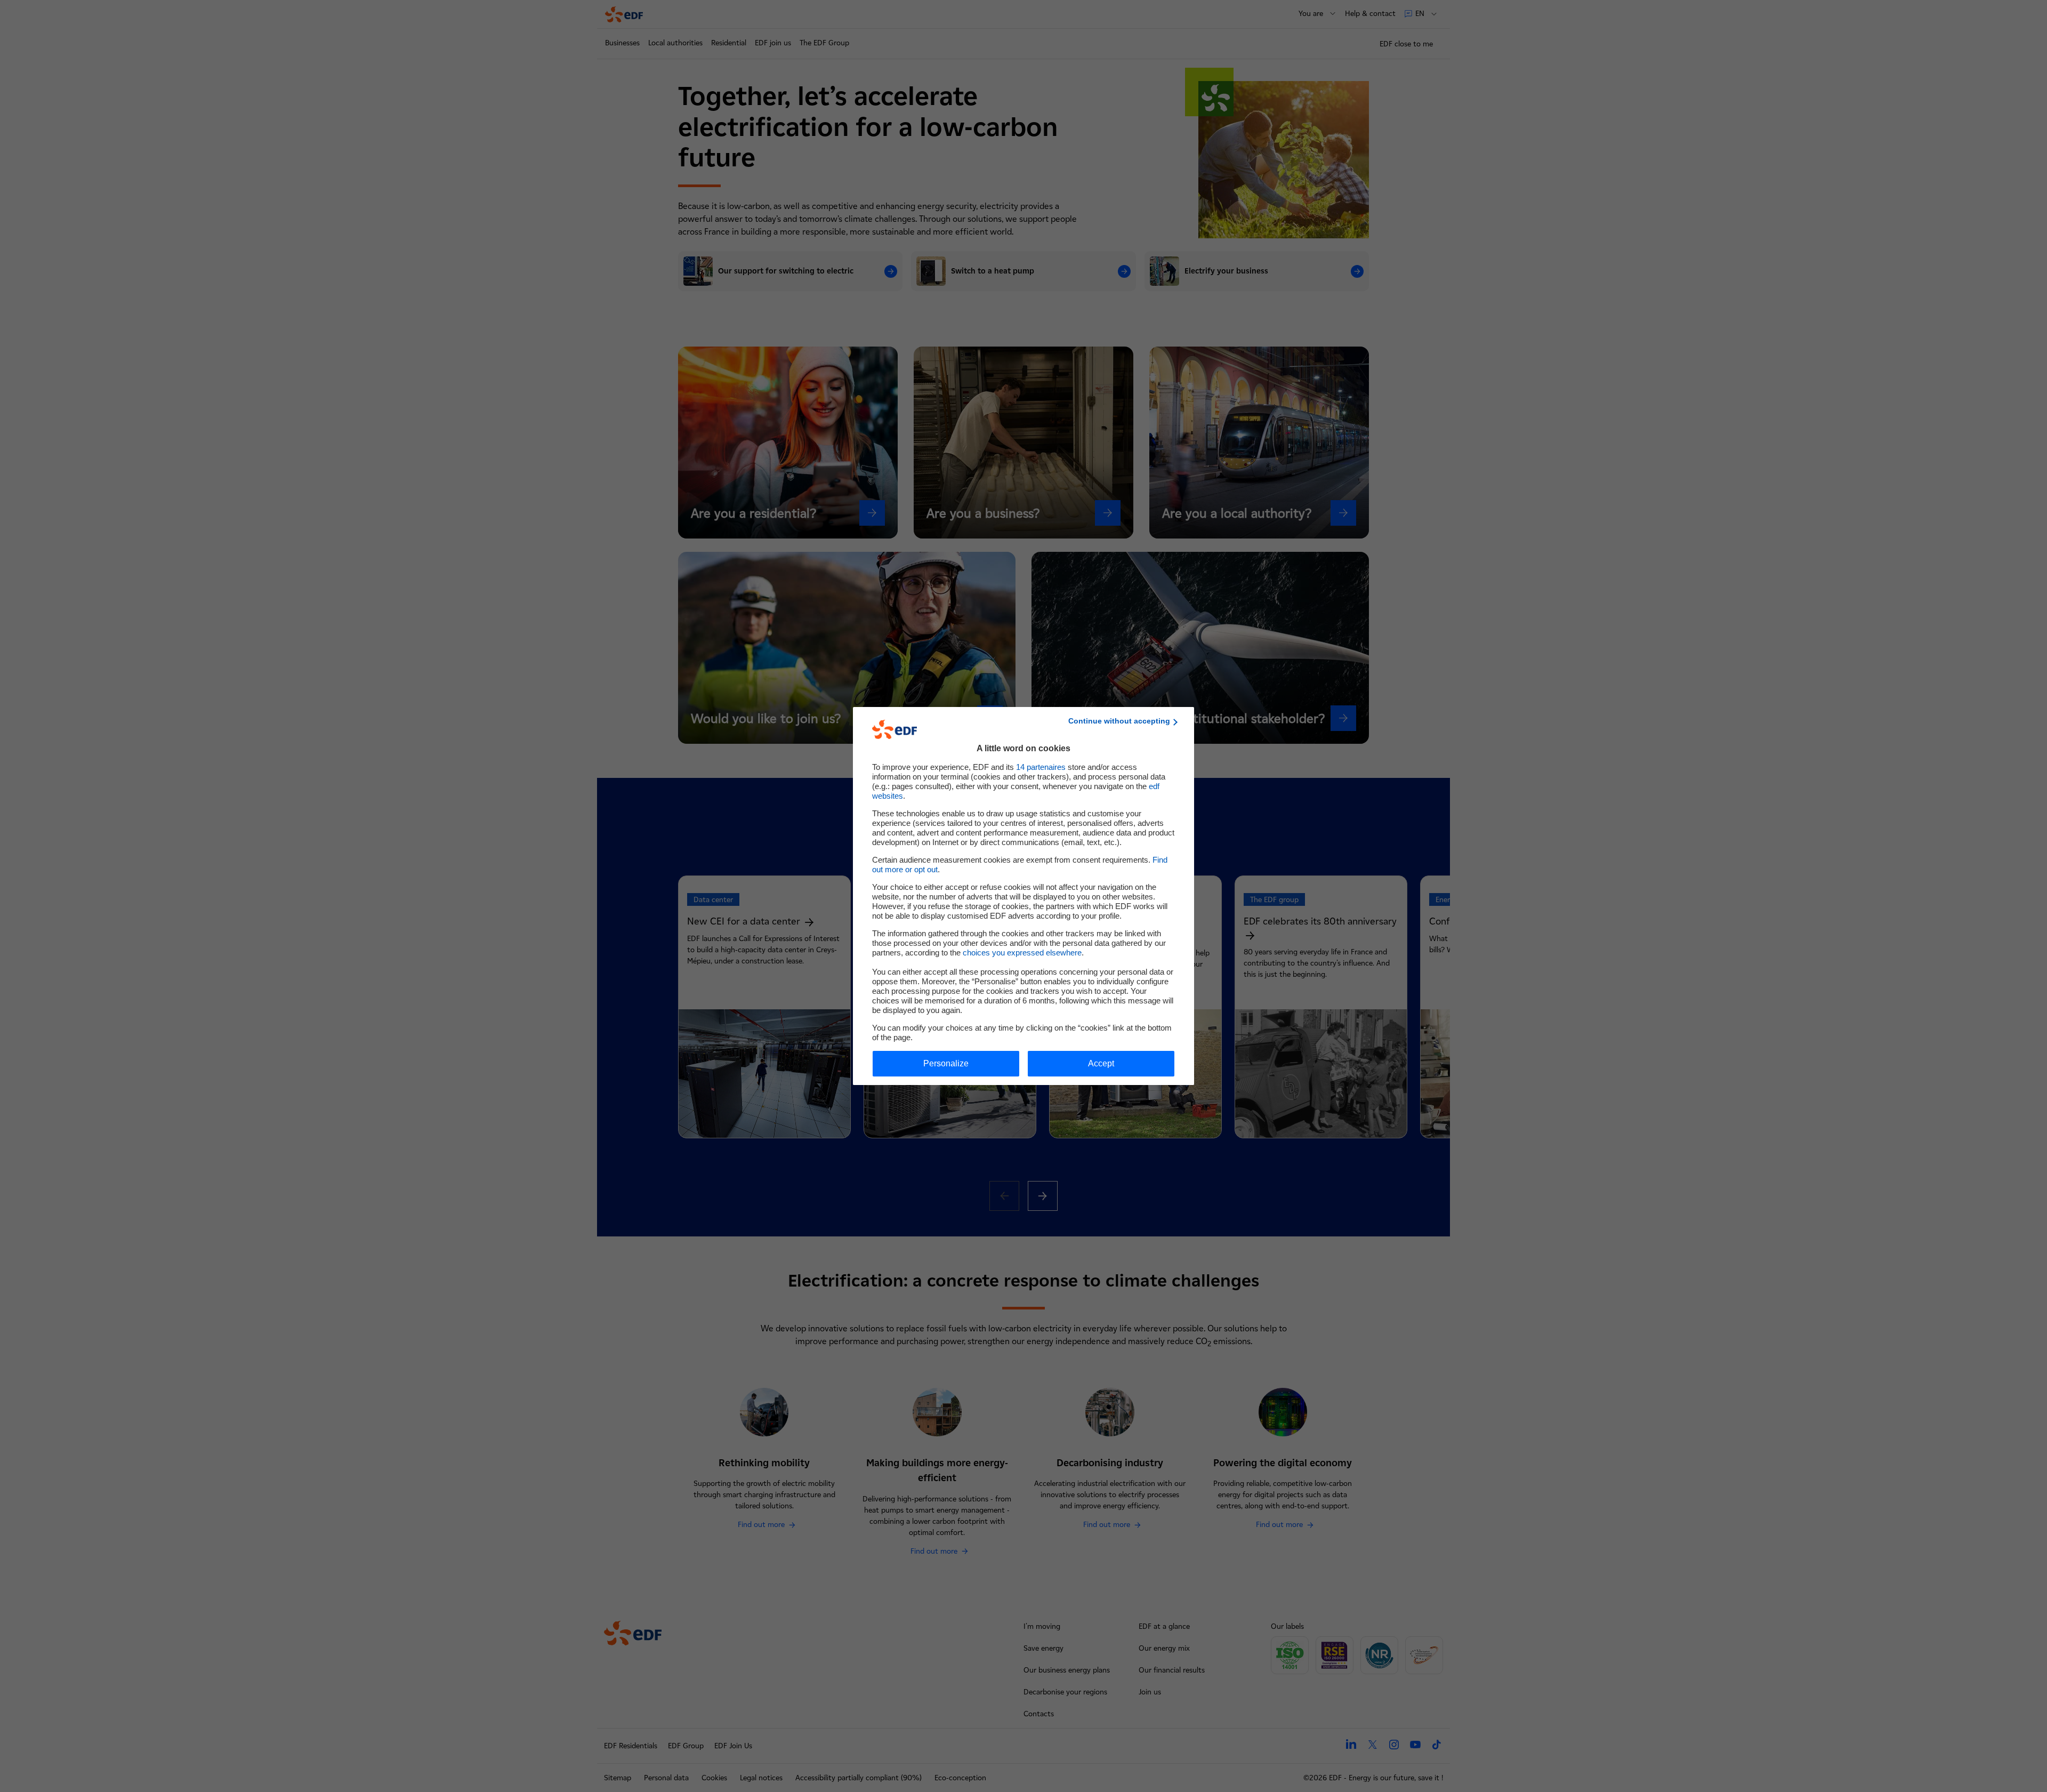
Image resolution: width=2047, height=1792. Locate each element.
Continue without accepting (1119, 721)
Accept (1101, 1063)
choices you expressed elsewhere (1022, 953)
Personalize (946, 1063)
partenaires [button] (1041, 767)
